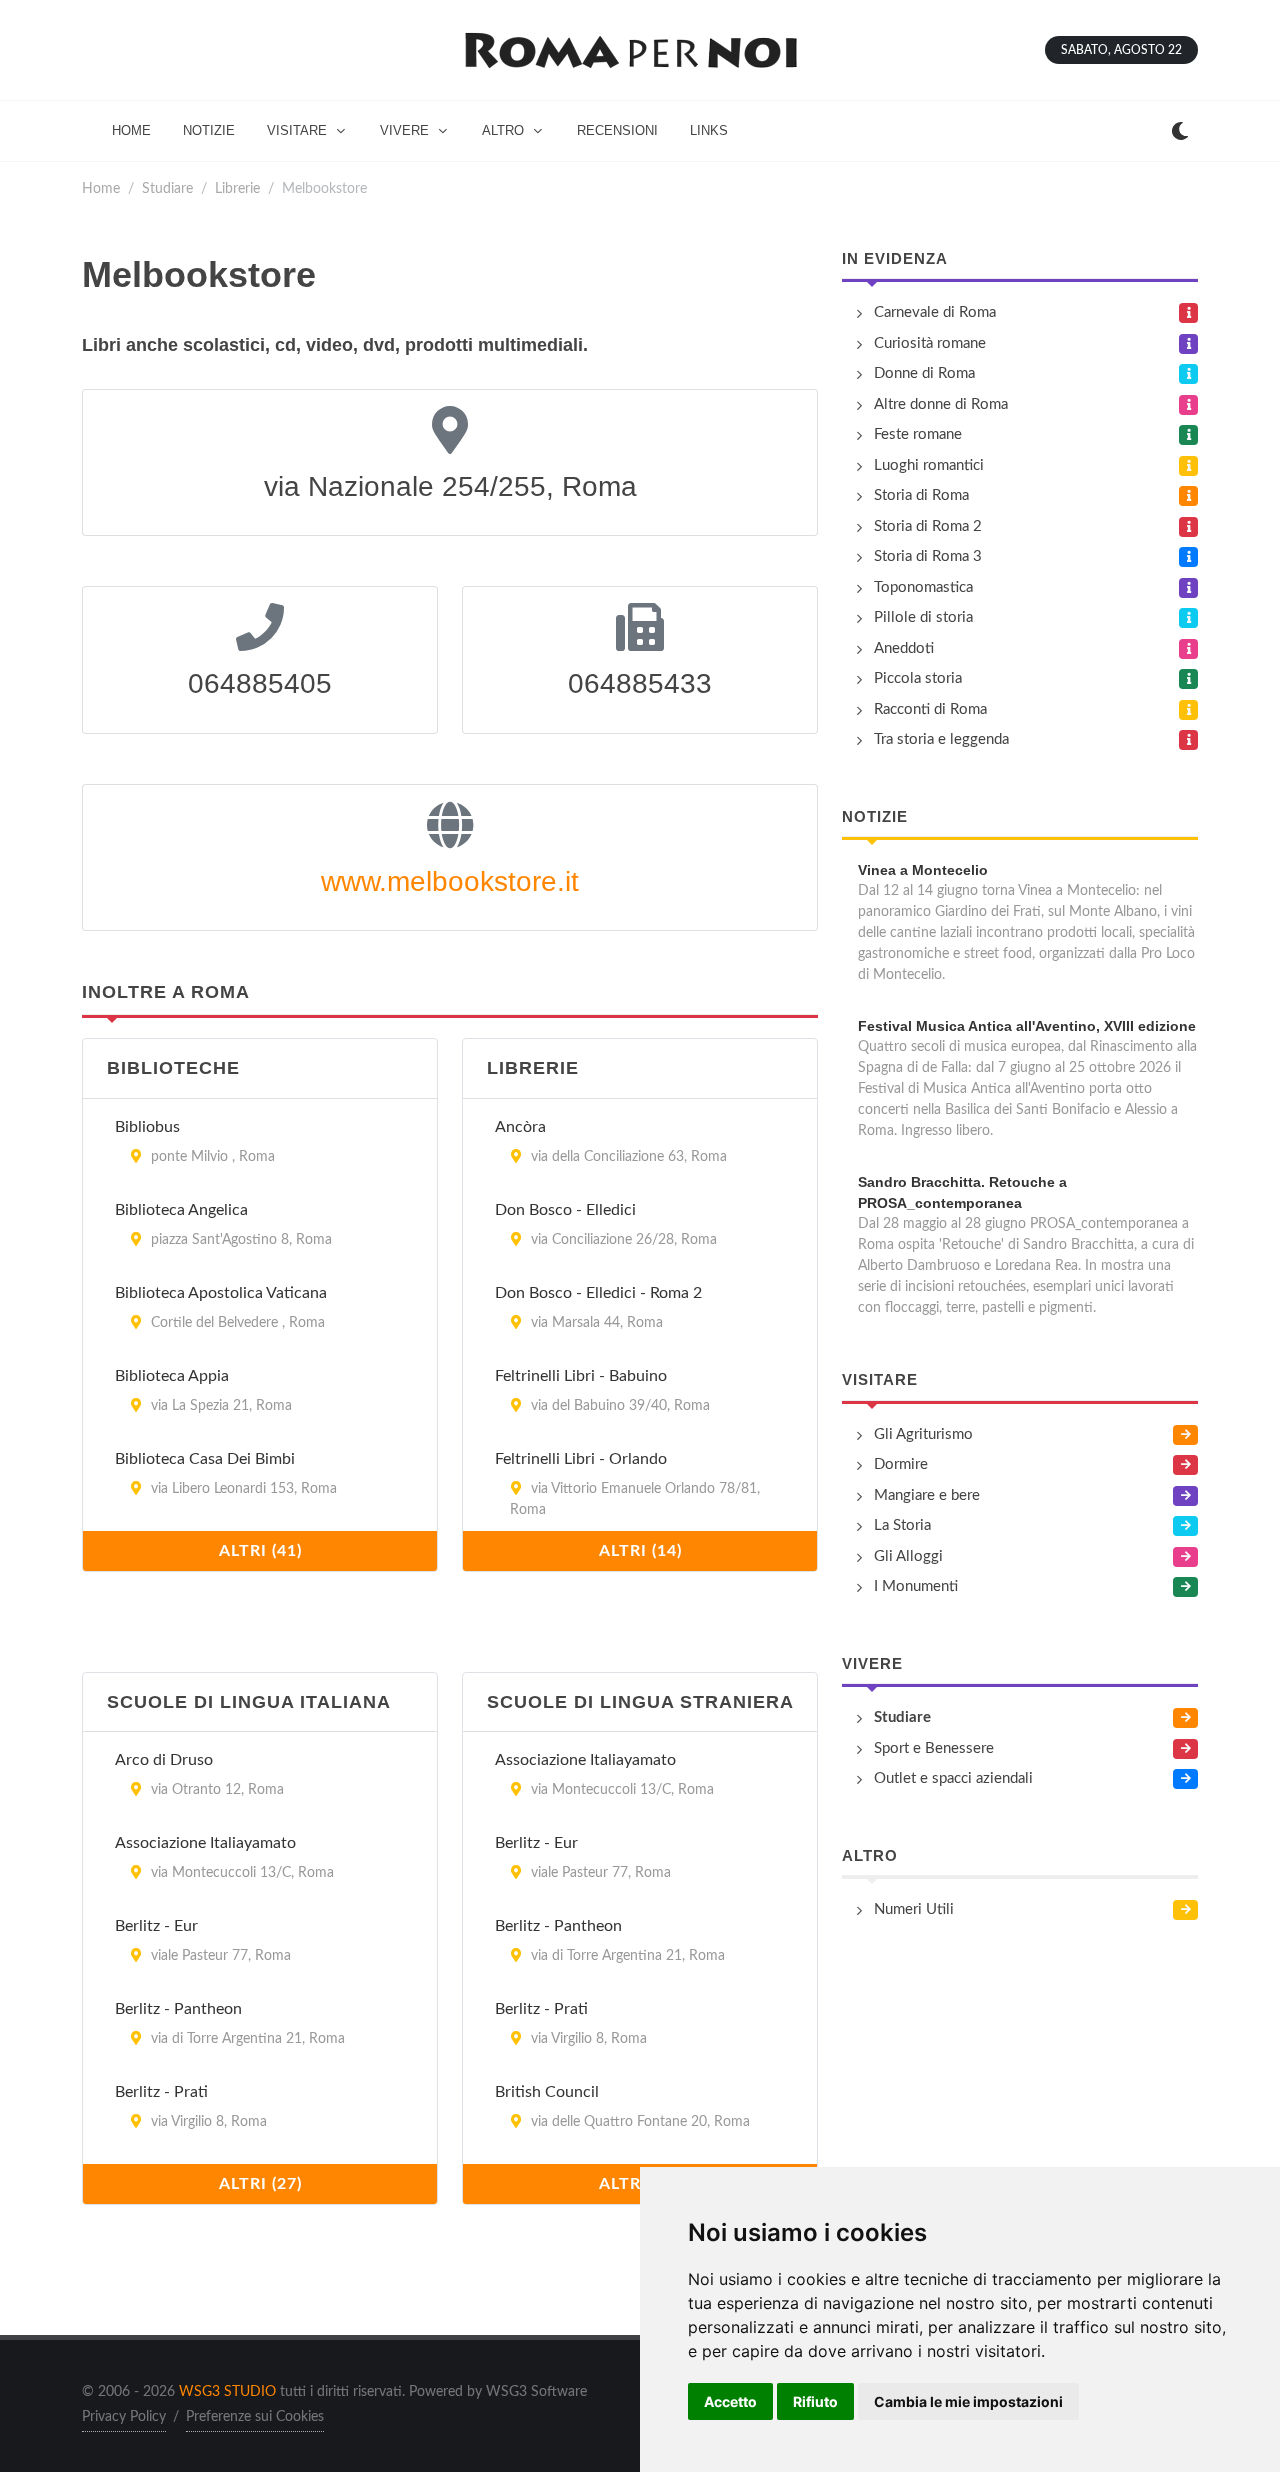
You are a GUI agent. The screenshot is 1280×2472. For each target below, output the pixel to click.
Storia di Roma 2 (928, 526)
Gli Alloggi (908, 1556)
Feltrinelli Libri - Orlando (581, 1459)
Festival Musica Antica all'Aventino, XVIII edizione (1027, 1026)
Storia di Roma (921, 495)
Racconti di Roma (930, 709)
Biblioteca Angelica (181, 1210)
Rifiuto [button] (815, 2401)
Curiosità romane (930, 343)
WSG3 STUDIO (227, 2392)
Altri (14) (640, 1551)
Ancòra (520, 1127)
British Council (547, 2092)
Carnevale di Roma (935, 312)
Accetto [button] (730, 2401)
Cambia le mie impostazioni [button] (968, 2401)
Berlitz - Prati (161, 2092)
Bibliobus (147, 1127)
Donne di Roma (924, 373)
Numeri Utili (914, 1909)
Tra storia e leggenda (941, 739)
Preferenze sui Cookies (255, 2417)
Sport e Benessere (934, 1748)
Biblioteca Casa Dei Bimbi (205, 1459)
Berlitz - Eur (156, 1926)
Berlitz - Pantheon (178, 2009)
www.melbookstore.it (450, 881)
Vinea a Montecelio (923, 870)
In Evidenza (895, 258)
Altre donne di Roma (941, 404)
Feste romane (918, 434)
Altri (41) (260, 1551)
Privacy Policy (124, 2417)
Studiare (167, 188)
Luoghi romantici (929, 465)
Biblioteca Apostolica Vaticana (221, 1293)
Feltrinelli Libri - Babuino (581, 1376)
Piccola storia (918, 678)
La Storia (902, 1525)
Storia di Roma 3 (928, 556)
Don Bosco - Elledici (565, 1210)
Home (101, 188)
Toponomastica (923, 587)
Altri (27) (260, 2184)
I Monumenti (916, 1586)
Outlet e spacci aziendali (953, 1778)
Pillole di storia (923, 617)
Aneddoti (904, 648)
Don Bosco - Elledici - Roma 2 (598, 1293)
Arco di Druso (164, 1760)
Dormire (901, 1464)
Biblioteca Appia (172, 1376)
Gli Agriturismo (923, 1434)
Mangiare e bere (927, 1495)
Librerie (237, 188)
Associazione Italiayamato (205, 1843)
